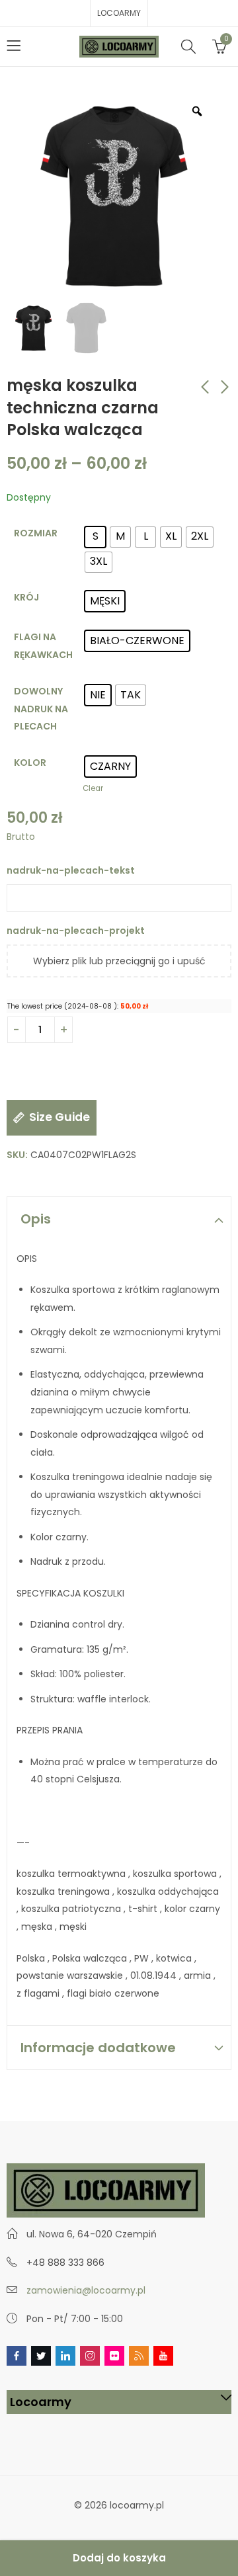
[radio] (95, 537)
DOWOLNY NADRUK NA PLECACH (41, 709)
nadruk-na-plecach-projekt (76, 931)
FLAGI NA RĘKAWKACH (43, 646)
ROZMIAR (36, 533)
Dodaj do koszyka (119, 2558)
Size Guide (59, 1117)
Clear (93, 788)
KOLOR (30, 763)
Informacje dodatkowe (98, 2048)
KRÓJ (26, 597)
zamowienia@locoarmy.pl (86, 2290)
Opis (36, 1219)
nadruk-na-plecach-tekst (72, 870)
